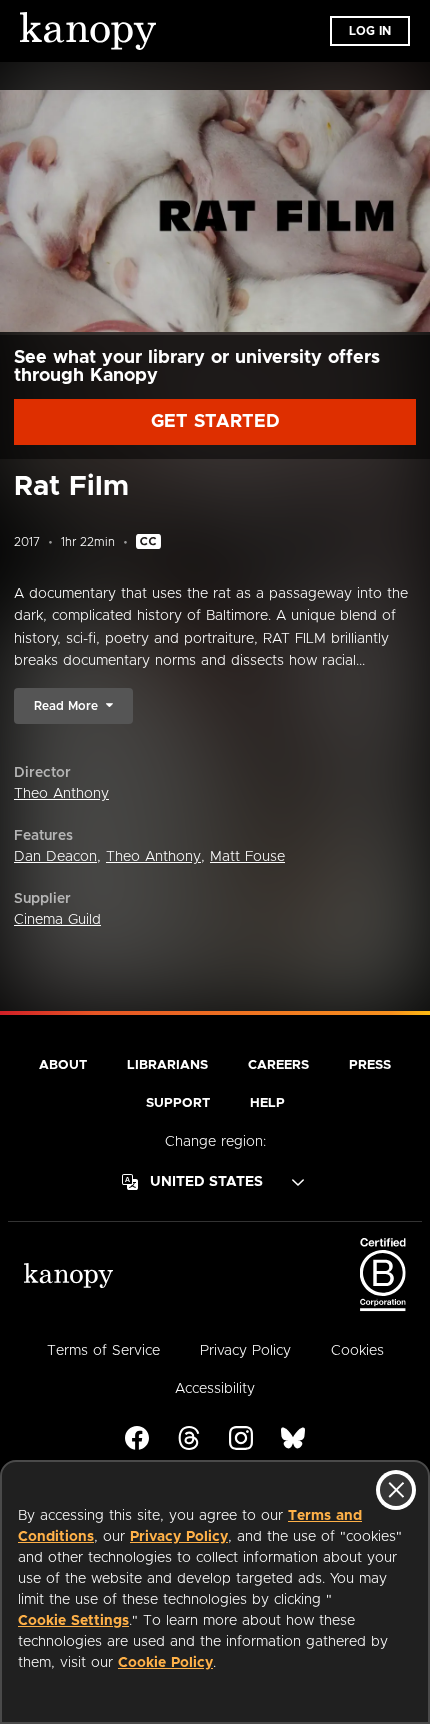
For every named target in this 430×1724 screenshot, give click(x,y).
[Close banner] (396, 1490)
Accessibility (215, 1389)
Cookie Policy (165, 1663)
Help (267, 1103)
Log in (370, 31)
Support (178, 1103)
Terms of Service (103, 1351)
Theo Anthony (61, 794)
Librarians (167, 1065)
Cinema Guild (57, 920)
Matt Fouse (247, 857)
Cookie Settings (73, 1621)
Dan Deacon (55, 857)
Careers (278, 1065)
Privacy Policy (179, 1537)
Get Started (215, 422)
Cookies (357, 1351)
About (63, 1065)
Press (370, 1065)
